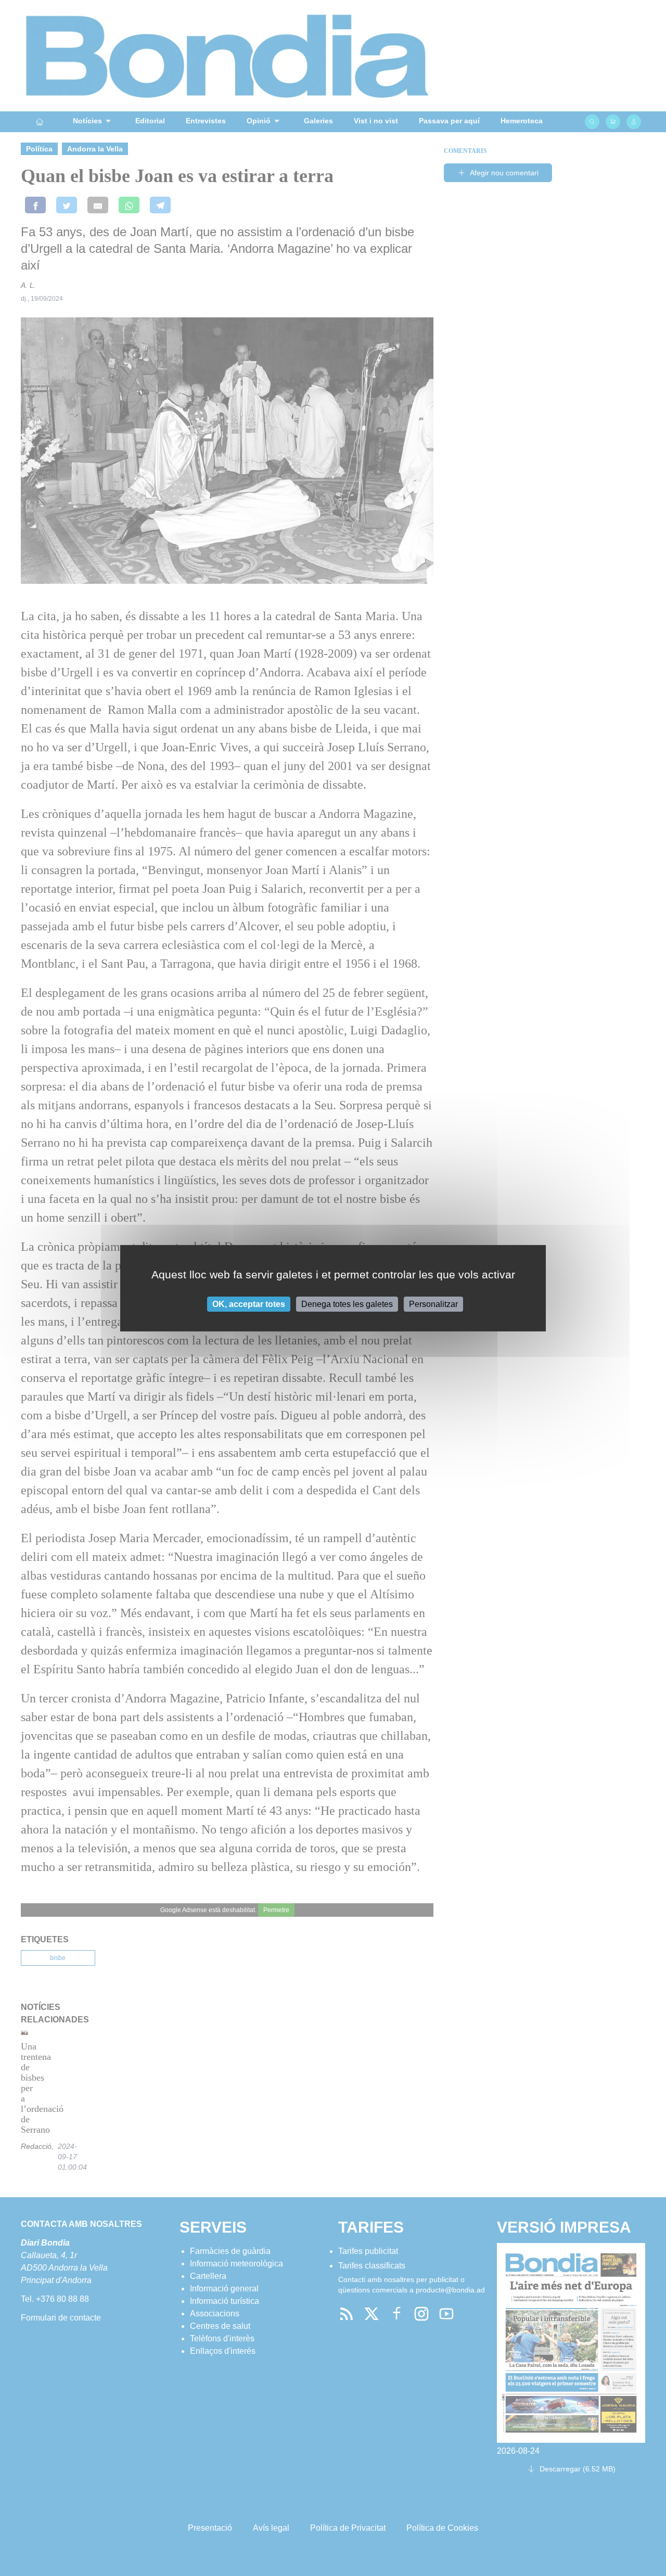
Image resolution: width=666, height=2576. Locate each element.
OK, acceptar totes (249, 1304)
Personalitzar (433, 1304)
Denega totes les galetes (347, 1304)
